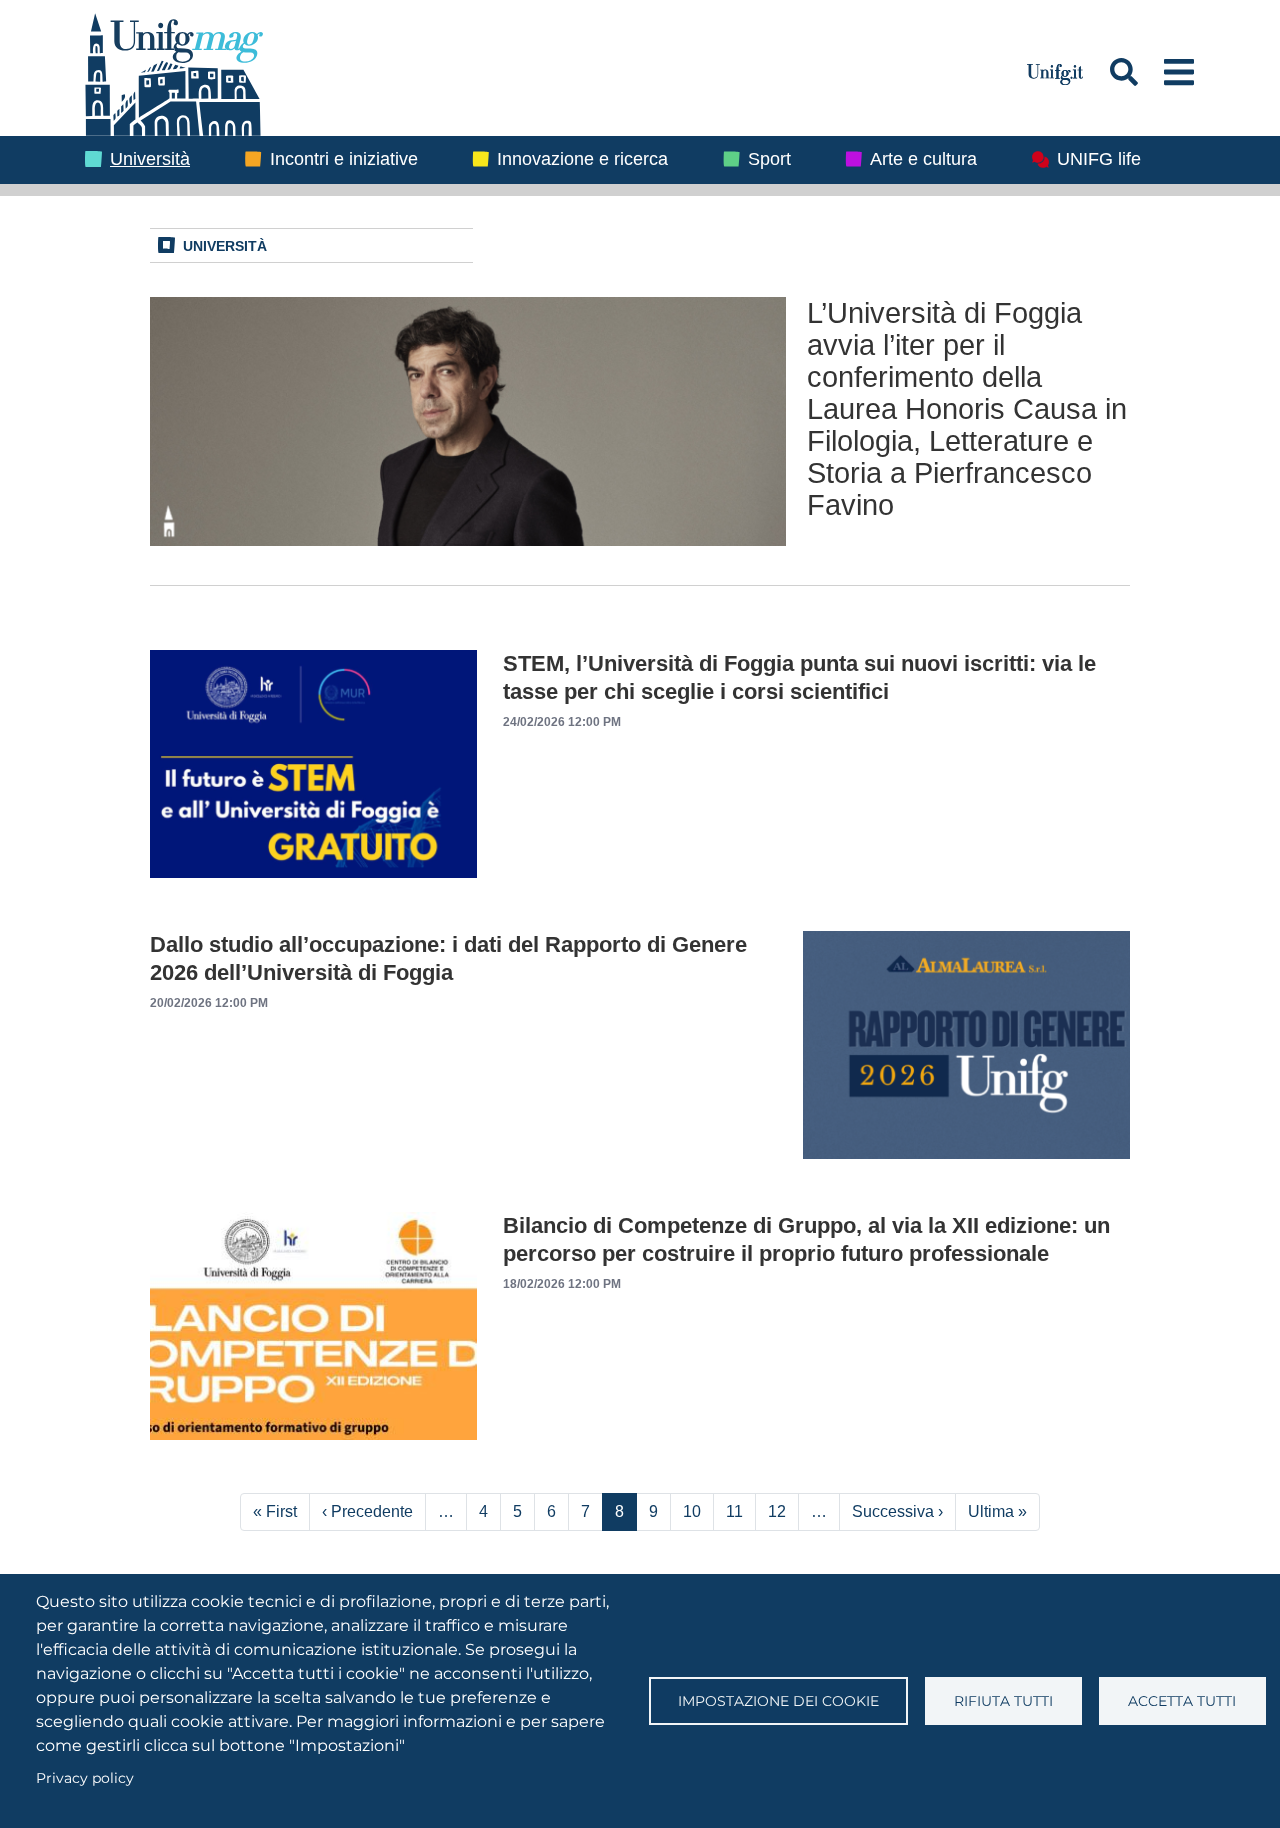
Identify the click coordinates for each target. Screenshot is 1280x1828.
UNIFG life (1099, 159)
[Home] (544, 72)
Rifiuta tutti (1003, 1701)
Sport (769, 159)
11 (734, 1511)
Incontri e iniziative (344, 159)
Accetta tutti (1182, 1701)
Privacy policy (85, 1778)
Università (150, 159)
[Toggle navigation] (1179, 72)
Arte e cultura (923, 159)
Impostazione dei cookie (778, 1701)
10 (692, 1511)
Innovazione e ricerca (582, 159)
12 (777, 1511)
